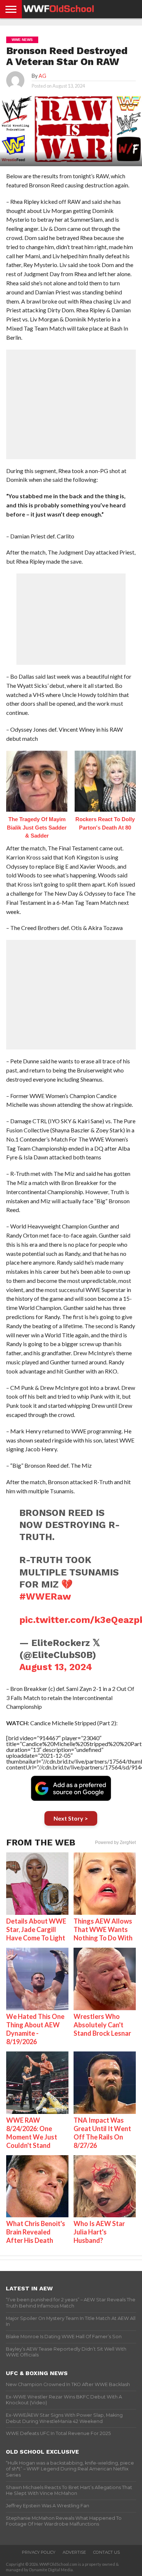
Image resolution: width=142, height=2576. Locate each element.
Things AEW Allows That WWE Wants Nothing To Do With (103, 1929)
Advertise (74, 2552)
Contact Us (106, 2552)
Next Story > (71, 1818)
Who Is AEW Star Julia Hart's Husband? (99, 2232)
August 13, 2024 (56, 1667)
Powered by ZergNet (115, 1843)
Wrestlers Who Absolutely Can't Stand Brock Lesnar (102, 2025)
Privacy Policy (39, 2552)
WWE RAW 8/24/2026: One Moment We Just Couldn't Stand (32, 2133)
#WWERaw (45, 1596)
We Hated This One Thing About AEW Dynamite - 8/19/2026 (35, 2029)
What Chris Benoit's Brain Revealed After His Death (36, 2232)
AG (42, 76)
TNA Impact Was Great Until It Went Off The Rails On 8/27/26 (102, 2133)
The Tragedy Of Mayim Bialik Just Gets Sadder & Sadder (37, 827)
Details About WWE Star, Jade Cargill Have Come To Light (36, 1929)
